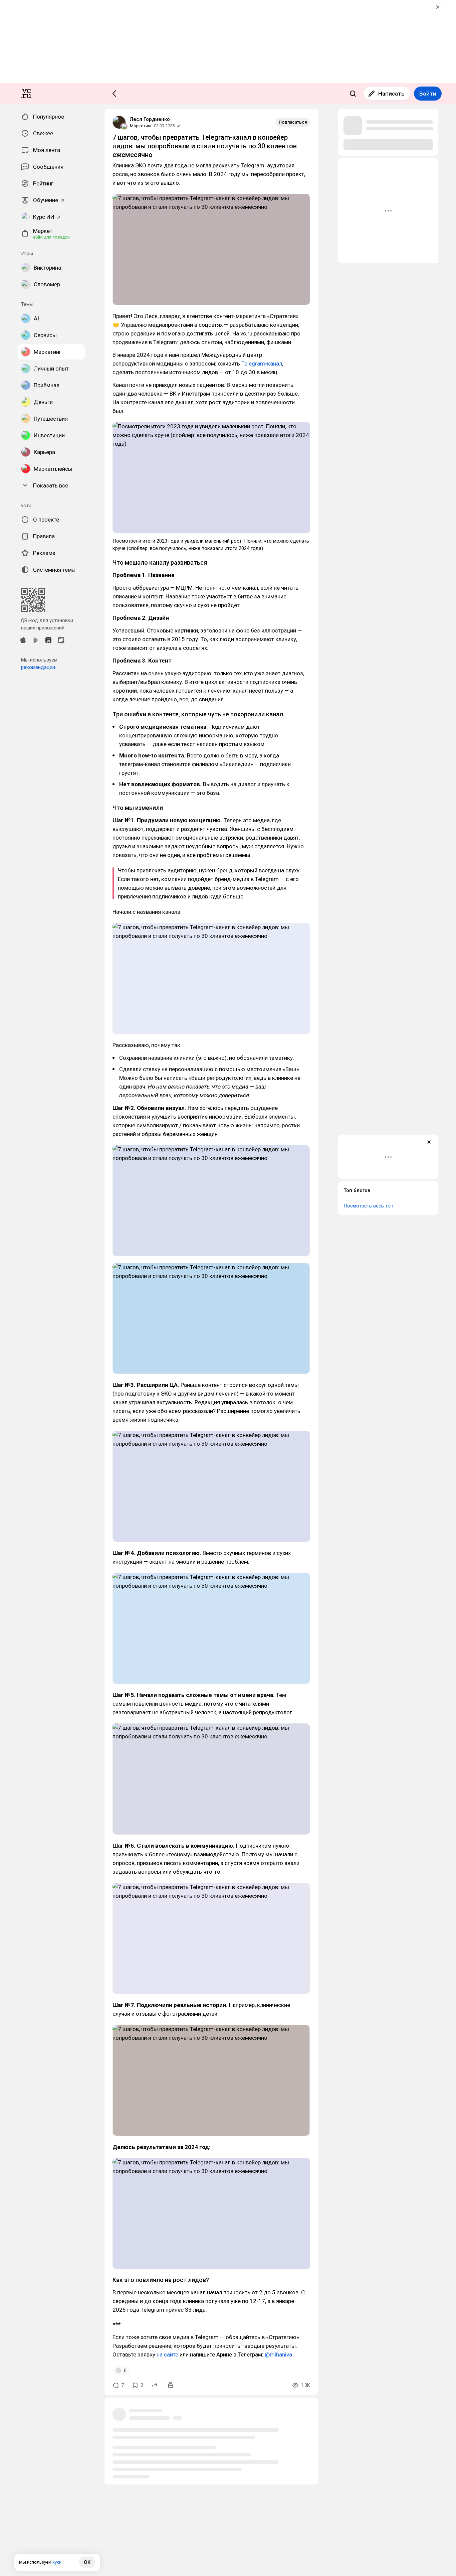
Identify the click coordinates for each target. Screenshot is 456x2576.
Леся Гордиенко (150, 119)
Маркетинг (141, 126)
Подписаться (293, 122)
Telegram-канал (262, 364)
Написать (391, 94)
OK (87, 2562)
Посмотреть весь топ (368, 1206)
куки (57, 2562)
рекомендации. (39, 667)
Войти (428, 94)
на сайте (167, 2354)
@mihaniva (278, 2354)
